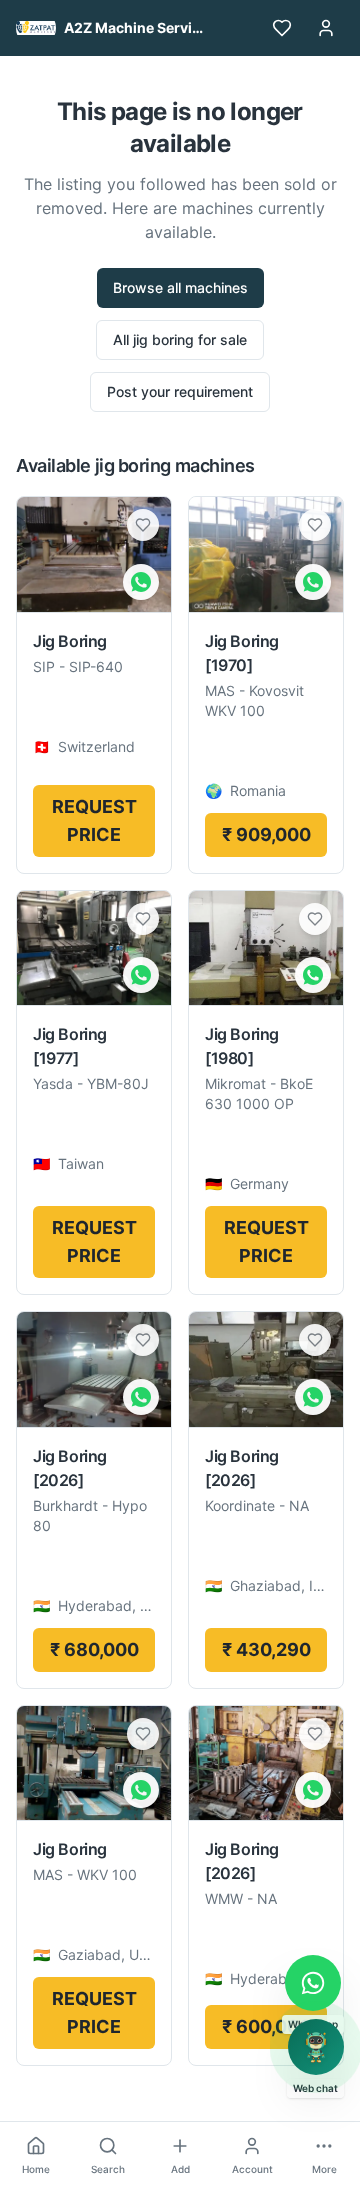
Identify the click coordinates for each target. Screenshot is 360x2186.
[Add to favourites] (143, 525)
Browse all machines (180, 287)
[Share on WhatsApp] (141, 582)
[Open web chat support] (316, 2047)
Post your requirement (180, 391)
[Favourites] (282, 28)
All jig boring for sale (180, 339)
